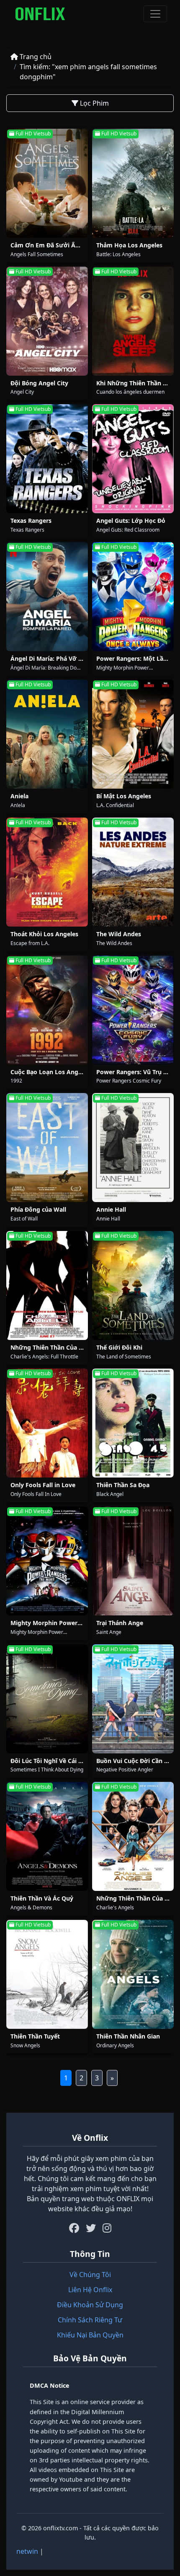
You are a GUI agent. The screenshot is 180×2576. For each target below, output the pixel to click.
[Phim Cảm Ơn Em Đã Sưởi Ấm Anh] (47, 183)
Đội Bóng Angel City (39, 383)
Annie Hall (111, 1209)
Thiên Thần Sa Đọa (123, 1485)
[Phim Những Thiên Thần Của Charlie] (133, 1836)
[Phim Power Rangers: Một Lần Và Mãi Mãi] (133, 597)
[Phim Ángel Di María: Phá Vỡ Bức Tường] (47, 597)
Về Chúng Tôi (90, 2275)
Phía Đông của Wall (38, 1209)
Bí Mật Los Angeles (124, 796)
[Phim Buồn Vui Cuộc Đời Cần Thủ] (133, 1699)
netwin (27, 2551)
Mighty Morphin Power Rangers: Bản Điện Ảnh (78, 1623)
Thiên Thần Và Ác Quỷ (42, 1898)
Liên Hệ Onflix (90, 2290)
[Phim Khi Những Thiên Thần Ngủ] (133, 321)
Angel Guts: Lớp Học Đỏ (131, 521)
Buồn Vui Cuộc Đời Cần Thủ (136, 1761)
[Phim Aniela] (47, 734)
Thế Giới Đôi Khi (119, 1347)
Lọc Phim (94, 103)
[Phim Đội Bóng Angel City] (47, 321)
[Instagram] (107, 2228)
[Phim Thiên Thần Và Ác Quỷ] (47, 1836)
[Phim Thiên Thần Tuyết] (47, 1974)
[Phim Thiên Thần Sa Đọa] (133, 1423)
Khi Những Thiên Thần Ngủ (136, 383)
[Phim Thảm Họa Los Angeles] (133, 183)
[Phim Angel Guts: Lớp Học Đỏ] (133, 459)
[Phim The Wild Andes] (133, 872)
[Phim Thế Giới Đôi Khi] (133, 1285)
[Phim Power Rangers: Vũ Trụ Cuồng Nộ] (133, 1010)
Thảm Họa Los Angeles (129, 245)
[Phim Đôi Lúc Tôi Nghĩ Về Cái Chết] (47, 1699)
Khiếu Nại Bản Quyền (90, 2335)
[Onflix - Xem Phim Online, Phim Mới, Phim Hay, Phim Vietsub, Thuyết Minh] (40, 14)
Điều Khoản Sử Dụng (90, 2305)
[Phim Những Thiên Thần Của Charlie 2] (47, 1285)
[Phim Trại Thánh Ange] (133, 1561)
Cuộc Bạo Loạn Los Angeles (50, 1072)
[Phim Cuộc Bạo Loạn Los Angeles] (47, 1010)
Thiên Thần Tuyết (35, 2036)
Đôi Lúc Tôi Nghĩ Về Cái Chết (51, 1761)
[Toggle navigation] (155, 14)
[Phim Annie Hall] (133, 1148)
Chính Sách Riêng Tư (90, 2320)
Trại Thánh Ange (120, 1623)
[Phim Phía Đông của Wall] (47, 1148)
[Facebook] (74, 2228)
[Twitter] (91, 2228)
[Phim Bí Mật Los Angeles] (133, 734)
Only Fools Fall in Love (43, 1485)
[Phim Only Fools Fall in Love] (47, 1423)
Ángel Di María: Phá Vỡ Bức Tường (60, 658)
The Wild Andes (119, 934)
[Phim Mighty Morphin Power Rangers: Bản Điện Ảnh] (47, 1561)
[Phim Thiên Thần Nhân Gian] (133, 1974)
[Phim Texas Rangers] (47, 459)
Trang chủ (35, 57)
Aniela (19, 796)
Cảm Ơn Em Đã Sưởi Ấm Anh (53, 245)
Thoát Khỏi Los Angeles (44, 934)
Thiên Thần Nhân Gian (128, 2036)
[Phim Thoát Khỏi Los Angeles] (47, 872)
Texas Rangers (31, 521)
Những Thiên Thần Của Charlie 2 (57, 1347)
